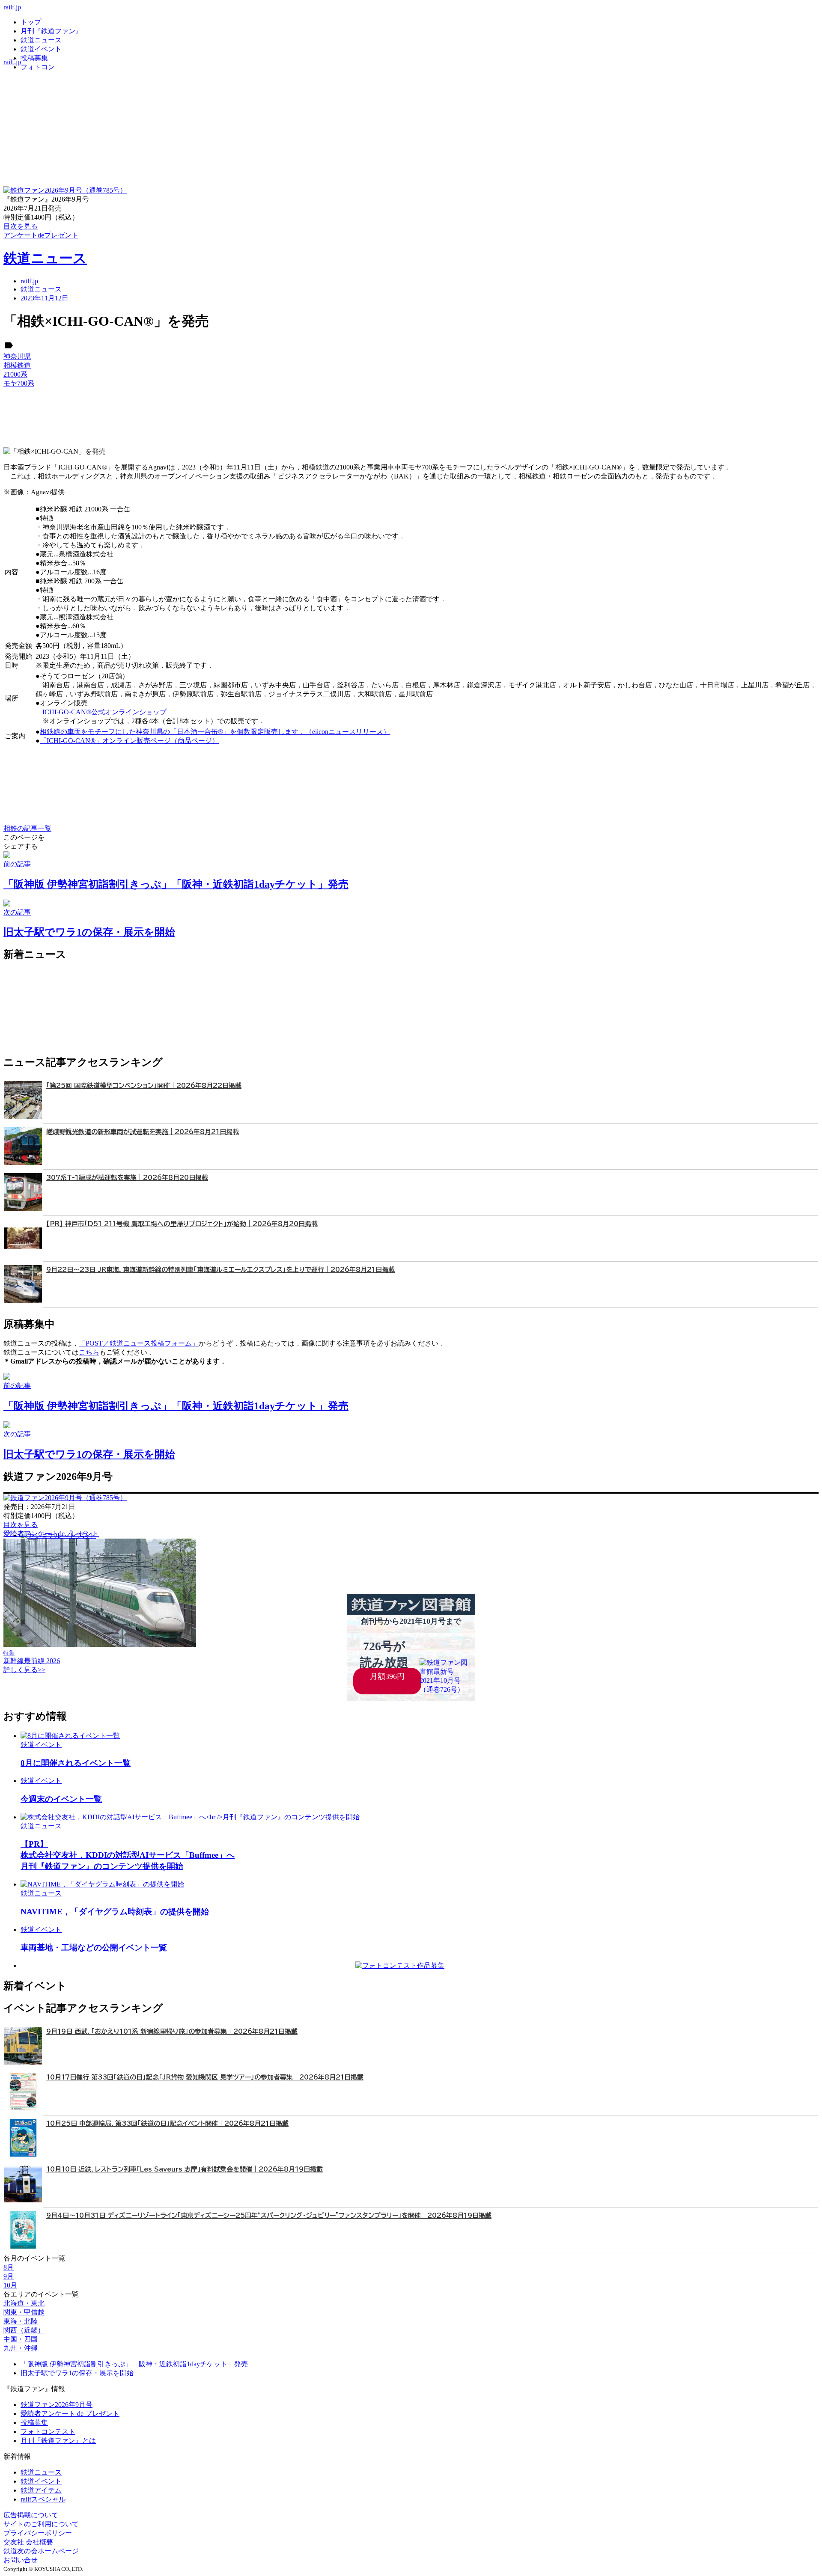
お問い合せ (21, 2560)
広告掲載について (31, 2515)
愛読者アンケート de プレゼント (70, 2414)
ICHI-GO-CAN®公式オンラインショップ (104, 712)
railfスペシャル (43, 2499)
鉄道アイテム (41, 2490)
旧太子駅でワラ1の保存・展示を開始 (77, 2373)
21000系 (15, 374)
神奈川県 (17, 356)
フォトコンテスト (48, 2432)
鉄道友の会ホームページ (41, 2551)
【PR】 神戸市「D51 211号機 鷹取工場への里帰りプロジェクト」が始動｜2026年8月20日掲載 (182, 1224)
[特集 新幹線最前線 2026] (100, 1645)
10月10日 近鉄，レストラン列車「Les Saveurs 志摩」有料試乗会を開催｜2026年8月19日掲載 (185, 2169)
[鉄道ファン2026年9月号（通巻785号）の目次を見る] (65, 190)
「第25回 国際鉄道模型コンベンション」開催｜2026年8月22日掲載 (144, 1086)
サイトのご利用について (41, 2524)
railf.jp (12, 7)
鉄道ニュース (41, 40)
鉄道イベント (41, 49)
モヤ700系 (19, 383)
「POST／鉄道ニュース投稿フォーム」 (139, 1343)
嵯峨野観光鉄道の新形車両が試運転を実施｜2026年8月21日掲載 (143, 1132)
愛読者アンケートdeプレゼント (51, 1534)
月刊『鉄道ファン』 (51, 31)
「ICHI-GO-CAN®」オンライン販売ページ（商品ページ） (129, 741)
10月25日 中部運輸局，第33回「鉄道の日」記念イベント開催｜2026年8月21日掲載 (167, 2123)
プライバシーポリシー (38, 2533)
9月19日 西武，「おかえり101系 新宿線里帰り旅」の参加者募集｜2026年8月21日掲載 (172, 2031)
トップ (31, 22)
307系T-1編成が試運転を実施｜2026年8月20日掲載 (127, 1178)
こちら (89, 1352)
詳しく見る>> (24, 1670)
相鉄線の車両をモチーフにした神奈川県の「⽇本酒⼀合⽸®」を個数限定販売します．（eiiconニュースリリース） (215, 732)
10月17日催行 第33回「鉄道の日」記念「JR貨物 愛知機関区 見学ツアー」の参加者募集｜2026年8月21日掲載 (205, 2077)
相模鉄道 (17, 365)
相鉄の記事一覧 (27, 828)
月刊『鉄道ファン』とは (58, 2441)
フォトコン (38, 67)
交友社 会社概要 (28, 2542)
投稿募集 (34, 58)
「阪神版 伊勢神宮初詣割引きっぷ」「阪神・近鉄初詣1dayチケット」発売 (134, 2364)
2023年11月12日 (45, 298)
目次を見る (21, 1525)
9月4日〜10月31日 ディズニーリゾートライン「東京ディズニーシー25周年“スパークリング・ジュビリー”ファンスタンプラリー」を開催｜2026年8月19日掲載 (269, 2215)
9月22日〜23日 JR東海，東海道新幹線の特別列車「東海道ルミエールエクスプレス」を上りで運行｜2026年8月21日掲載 (220, 1270)
